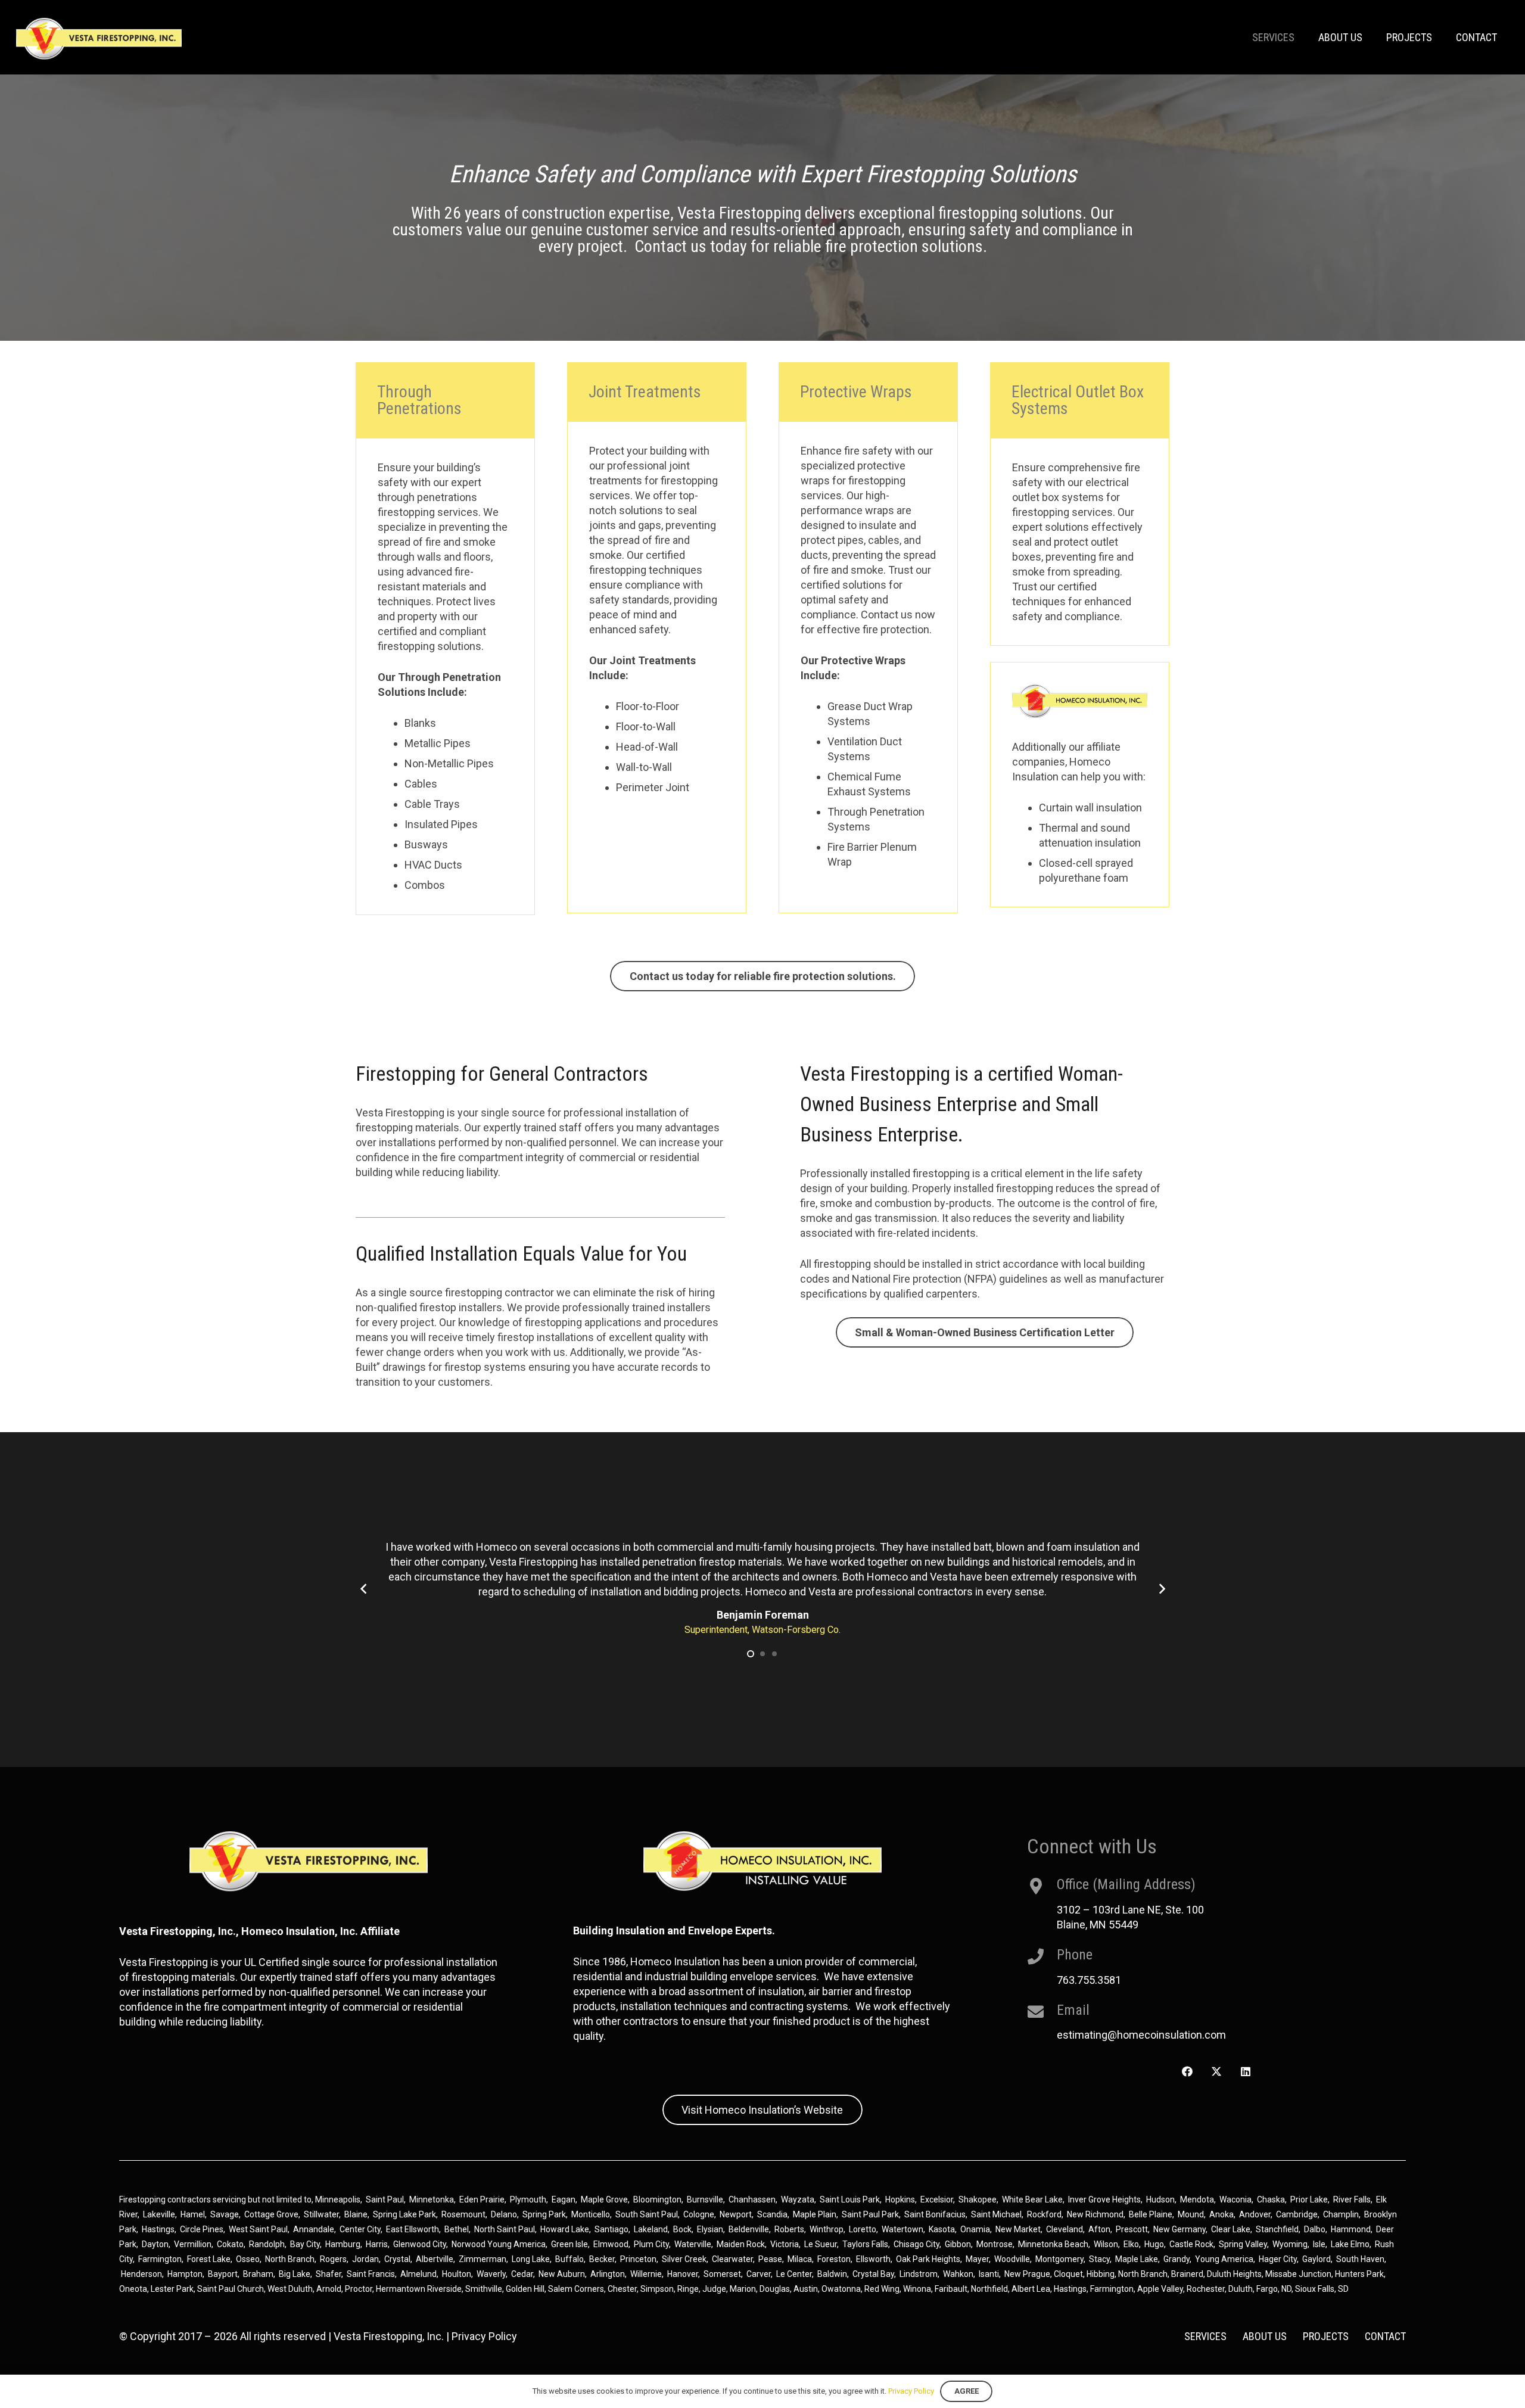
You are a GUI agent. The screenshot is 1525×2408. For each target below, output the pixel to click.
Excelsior (937, 2199)
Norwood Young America (499, 2244)
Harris (377, 2244)
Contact (1385, 2336)
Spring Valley (1243, 2244)
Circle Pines (202, 2229)
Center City (360, 2229)
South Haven (1360, 2259)
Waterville (693, 2244)
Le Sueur (821, 2244)
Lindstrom (919, 2274)
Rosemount (463, 2214)
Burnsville (705, 2199)
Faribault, (953, 2289)
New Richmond (1095, 2214)
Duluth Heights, (1235, 2274)
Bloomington (657, 2199)
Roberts (789, 2229)
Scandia (772, 2214)
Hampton (185, 2274)
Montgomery (1059, 2259)
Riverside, (445, 2289)
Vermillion (193, 2244)
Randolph (267, 2244)
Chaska (1271, 2199)
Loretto (863, 2229)
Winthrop (827, 2229)
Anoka (1221, 2214)
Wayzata (798, 2199)
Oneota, (134, 2289)
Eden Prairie (482, 2199)
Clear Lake (1231, 2229)
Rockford (1044, 2214)
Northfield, (991, 2289)
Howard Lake (565, 2229)
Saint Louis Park (850, 2199)
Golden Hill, (527, 2289)
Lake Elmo (1350, 2244)
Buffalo (569, 2259)
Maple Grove (604, 2199)
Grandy (1177, 2259)
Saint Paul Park (870, 2214)
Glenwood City (420, 2244)
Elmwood (611, 2244)
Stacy (1099, 2259)
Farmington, (1114, 2289)
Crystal (397, 2259)
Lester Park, (173, 2289)
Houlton (457, 2274)
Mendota (1197, 2199)
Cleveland (1065, 2229)
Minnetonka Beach (1053, 2244)
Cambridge (1297, 2214)
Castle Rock (1191, 2244)
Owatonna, (843, 2289)
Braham (258, 2274)
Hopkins (900, 2199)
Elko (1131, 2244)
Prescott (1132, 2229)
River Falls (1352, 2199)
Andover (1255, 2214)
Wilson (1106, 2244)
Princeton (638, 2259)
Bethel (457, 2229)
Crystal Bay (873, 2274)
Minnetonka (432, 2199)
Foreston (834, 2259)
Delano (504, 2214)
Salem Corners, (578, 2289)
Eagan (564, 2199)
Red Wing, (884, 2289)
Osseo (248, 2259)
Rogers (333, 2259)
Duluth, (1242, 2289)
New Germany (1179, 2229)
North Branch (290, 2259)
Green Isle (569, 2244)
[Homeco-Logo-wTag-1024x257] (1080, 701)
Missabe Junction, (1299, 2274)
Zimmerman (483, 2259)
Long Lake (531, 2259)
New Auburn (562, 2274)
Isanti (989, 2274)
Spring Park (544, 2214)
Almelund (418, 2274)
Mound (1191, 2214)
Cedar (522, 2274)
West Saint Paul (258, 2229)
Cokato (230, 2244)
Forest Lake (209, 2259)
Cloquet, (1069, 2274)
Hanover (683, 2274)
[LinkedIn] (1245, 2072)
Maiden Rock (741, 2244)
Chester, (624, 2289)
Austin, (807, 2289)
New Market (1018, 2229)
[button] (751, 1654)
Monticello (591, 2214)
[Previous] (364, 1589)
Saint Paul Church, (231, 2289)
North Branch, (1144, 2274)
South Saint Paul (647, 2214)
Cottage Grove (271, 2214)
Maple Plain (815, 2214)
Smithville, (485, 2289)
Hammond (1351, 2229)
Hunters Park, (1360, 2274)
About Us (1265, 2336)
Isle (1319, 2244)
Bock (682, 2229)
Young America (1224, 2259)
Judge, (716, 2289)
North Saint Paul (505, 2229)
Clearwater (732, 2259)
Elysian (710, 2229)
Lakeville (159, 2214)
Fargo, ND (1274, 2289)
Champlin (1341, 2214)
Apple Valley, (1162, 2289)
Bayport (223, 2274)
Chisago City (916, 2244)
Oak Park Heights (928, 2259)
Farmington (160, 2259)
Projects (1326, 2336)
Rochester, (1207, 2289)
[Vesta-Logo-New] (99, 39)
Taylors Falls (865, 2244)
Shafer (329, 2274)
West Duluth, (291, 2289)
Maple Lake (1137, 2259)
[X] (1216, 2072)
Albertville (435, 2259)
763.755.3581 (1089, 1980)
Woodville (1012, 2259)
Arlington (608, 2274)
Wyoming (1290, 2244)
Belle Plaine (1151, 2214)
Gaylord (1317, 2259)
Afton (1099, 2229)
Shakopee (978, 2199)
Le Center (794, 2274)
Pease (770, 2259)
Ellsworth (873, 2259)
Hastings (158, 2229)
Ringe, (690, 2289)
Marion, (745, 2289)
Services (1205, 2336)
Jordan (365, 2259)
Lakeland (651, 2229)
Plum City (651, 2244)
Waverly (491, 2274)
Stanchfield (1277, 2229)
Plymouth (528, 2199)
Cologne (699, 2214)
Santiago (611, 2229)
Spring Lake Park (404, 2214)
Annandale (314, 2229)
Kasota (942, 2229)
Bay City (305, 2244)
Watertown (902, 2229)
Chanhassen (752, 2199)
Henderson (141, 2274)
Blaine (356, 2214)
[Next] (1161, 1589)
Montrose (995, 2244)
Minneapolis (338, 2199)
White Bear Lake (1032, 2199)
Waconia (1235, 2199)
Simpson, (659, 2289)
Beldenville (749, 2229)
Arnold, (330, 2289)
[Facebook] (1188, 2072)
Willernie (646, 2274)
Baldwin (832, 2274)
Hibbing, (1101, 2274)
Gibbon (958, 2244)
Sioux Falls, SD (1322, 2289)
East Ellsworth (413, 2229)
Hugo (1154, 2244)
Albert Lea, (1033, 2289)
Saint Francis (371, 2274)
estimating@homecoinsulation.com (1141, 2035)
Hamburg (343, 2244)
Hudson (1160, 2199)
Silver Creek (684, 2259)
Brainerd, (1188, 2274)
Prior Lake (1309, 2199)
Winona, (919, 2289)
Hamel (193, 2214)
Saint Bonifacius (935, 2214)
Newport (736, 2214)
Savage (225, 2214)
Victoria (785, 2244)
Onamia (975, 2229)
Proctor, (360, 2289)
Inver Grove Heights (1104, 2199)
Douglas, (776, 2289)
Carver (759, 2274)
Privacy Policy (484, 2336)
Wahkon (958, 2274)
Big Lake (295, 2274)
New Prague (1027, 2274)
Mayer (977, 2259)
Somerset (722, 2274)
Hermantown (401, 2289)
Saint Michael (996, 2214)
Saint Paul (385, 2199)
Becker (602, 2259)
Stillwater (321, 2214)
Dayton (155, 2244)
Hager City (1278, 2259)
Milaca (800, 2259)
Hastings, (1072, 2289)
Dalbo (1315, 2229)
